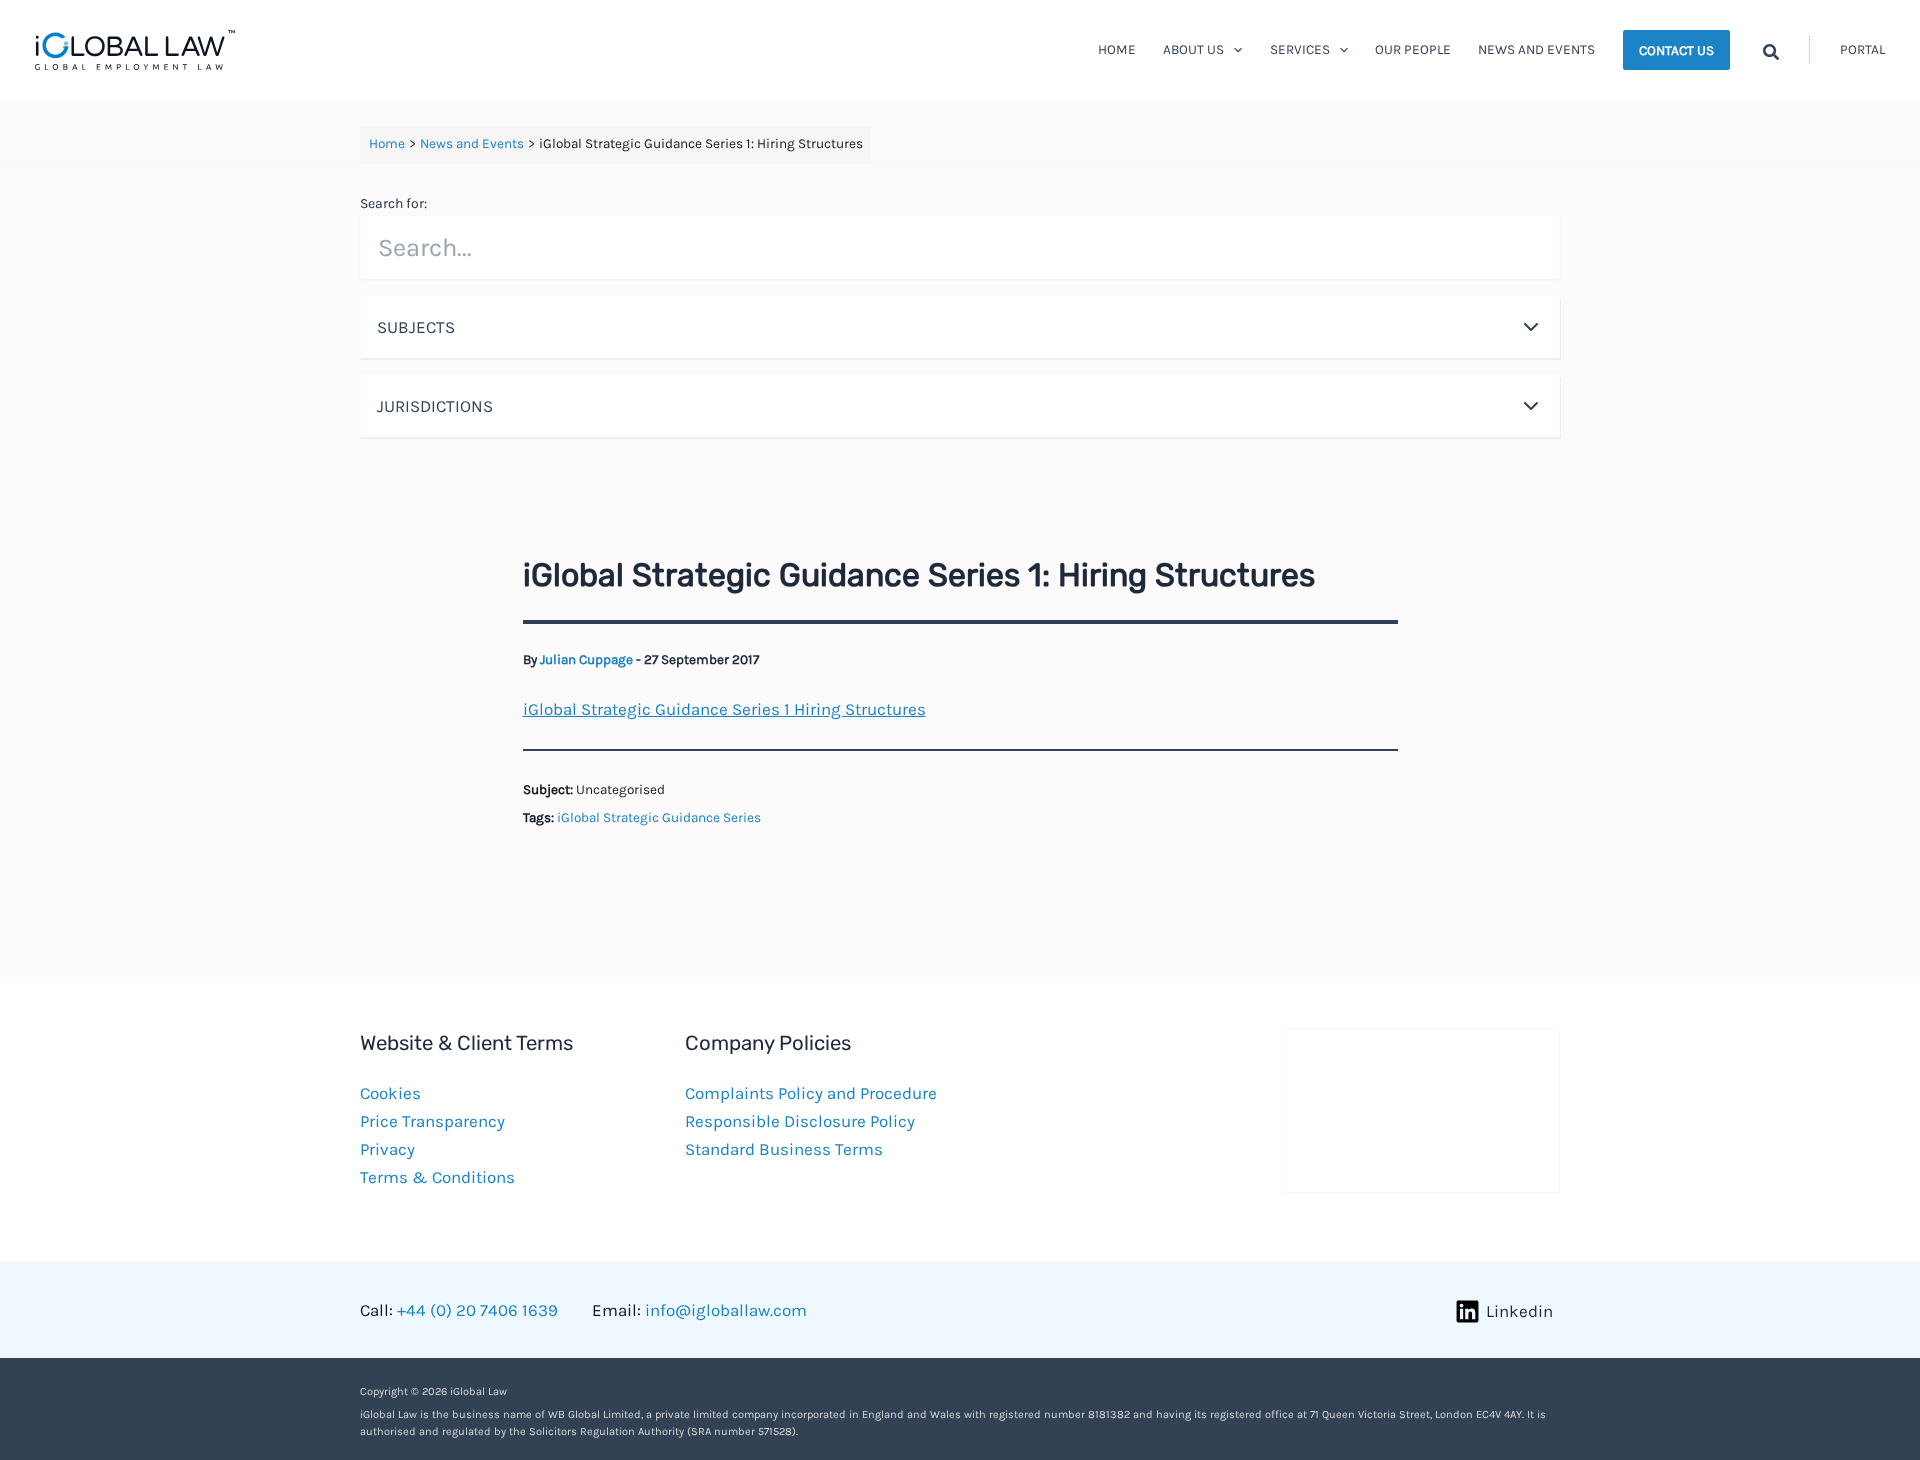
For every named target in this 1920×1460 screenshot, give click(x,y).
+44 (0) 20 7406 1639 (477, 1310)
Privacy (387, 1149)
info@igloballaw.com (726, 1310)
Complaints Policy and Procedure (811, 1093)
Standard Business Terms (784, 1149)
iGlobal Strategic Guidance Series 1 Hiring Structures (724, 709)
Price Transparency (432, 1121)
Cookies (390, 1093)
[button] (1233, 50)
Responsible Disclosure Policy (800, 1121)
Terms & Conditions (437, 1177)
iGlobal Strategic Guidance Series (659, 817)
